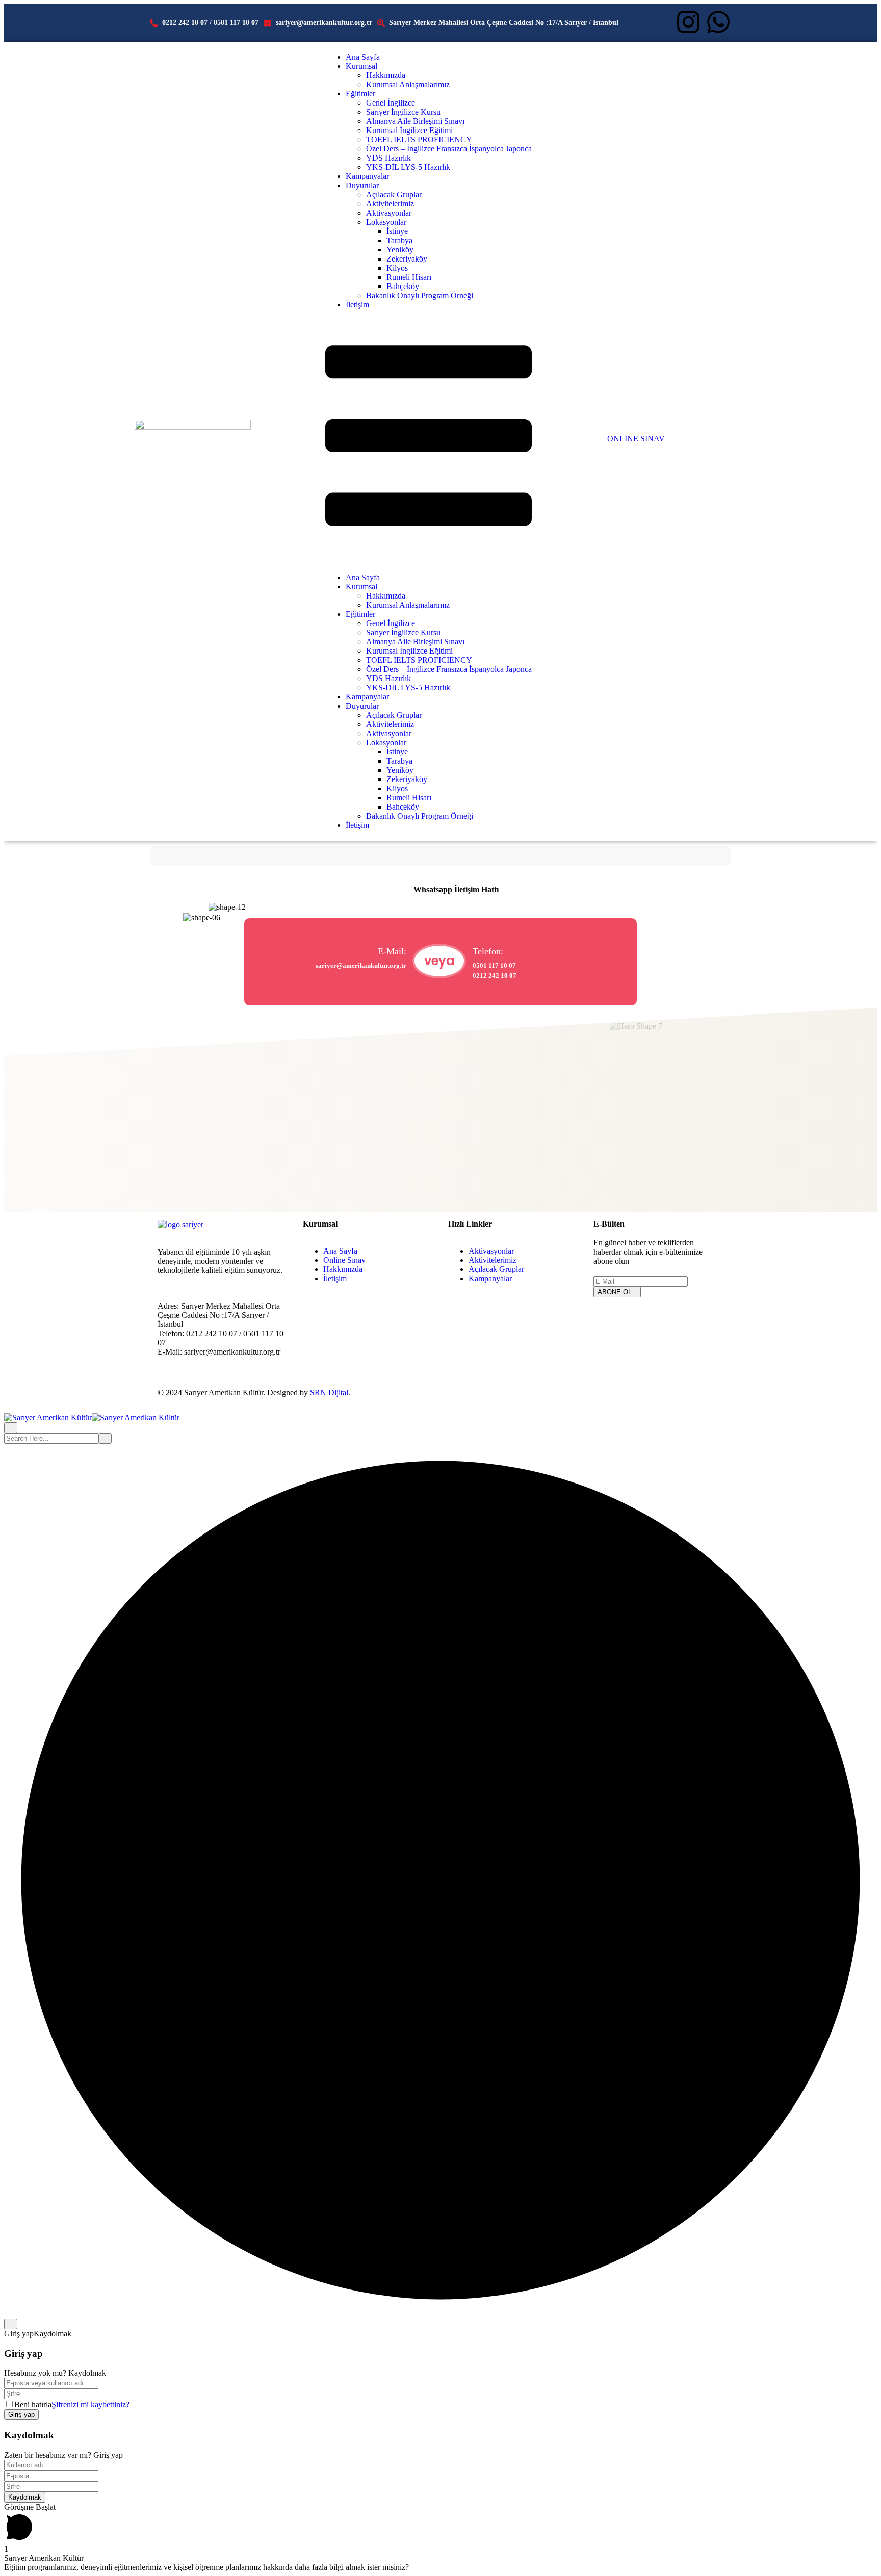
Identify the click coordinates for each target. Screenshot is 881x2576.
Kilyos (397, 268)
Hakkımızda (386, 75)
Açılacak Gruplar (394, 194)
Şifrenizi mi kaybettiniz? (90, 2404)
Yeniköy (400, 250)
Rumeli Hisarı (409, 277)
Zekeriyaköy (407, 259)
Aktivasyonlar (389, 213)
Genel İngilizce (391, 103)
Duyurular (362, 185)
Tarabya (399, 240)
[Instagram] (688, 22)
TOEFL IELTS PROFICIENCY (419, 139)
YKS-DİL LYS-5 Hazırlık (408, 167)
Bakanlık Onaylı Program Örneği (420, 295)
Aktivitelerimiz (390, 204)
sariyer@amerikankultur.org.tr (361, 965)
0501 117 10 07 (494, 965)
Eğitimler (360, 94)
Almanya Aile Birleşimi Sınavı (415, 121)
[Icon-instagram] (606, 1320)
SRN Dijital (329, 1393)
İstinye (397, 231)
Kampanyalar (367, 176)
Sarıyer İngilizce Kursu (403, 112)
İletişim (357, 305)
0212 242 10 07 (495, 975)
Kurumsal (361, 66)
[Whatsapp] (718, 22)
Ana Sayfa (363, 57)
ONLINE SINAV (636, 439)
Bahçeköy (403, 286)
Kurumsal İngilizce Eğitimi (409, 130)
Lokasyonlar (386, 222)
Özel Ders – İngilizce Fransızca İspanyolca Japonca (449, 149)
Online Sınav (344, 1260)
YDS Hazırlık (388, 158)
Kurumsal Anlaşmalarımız (408, 84)
